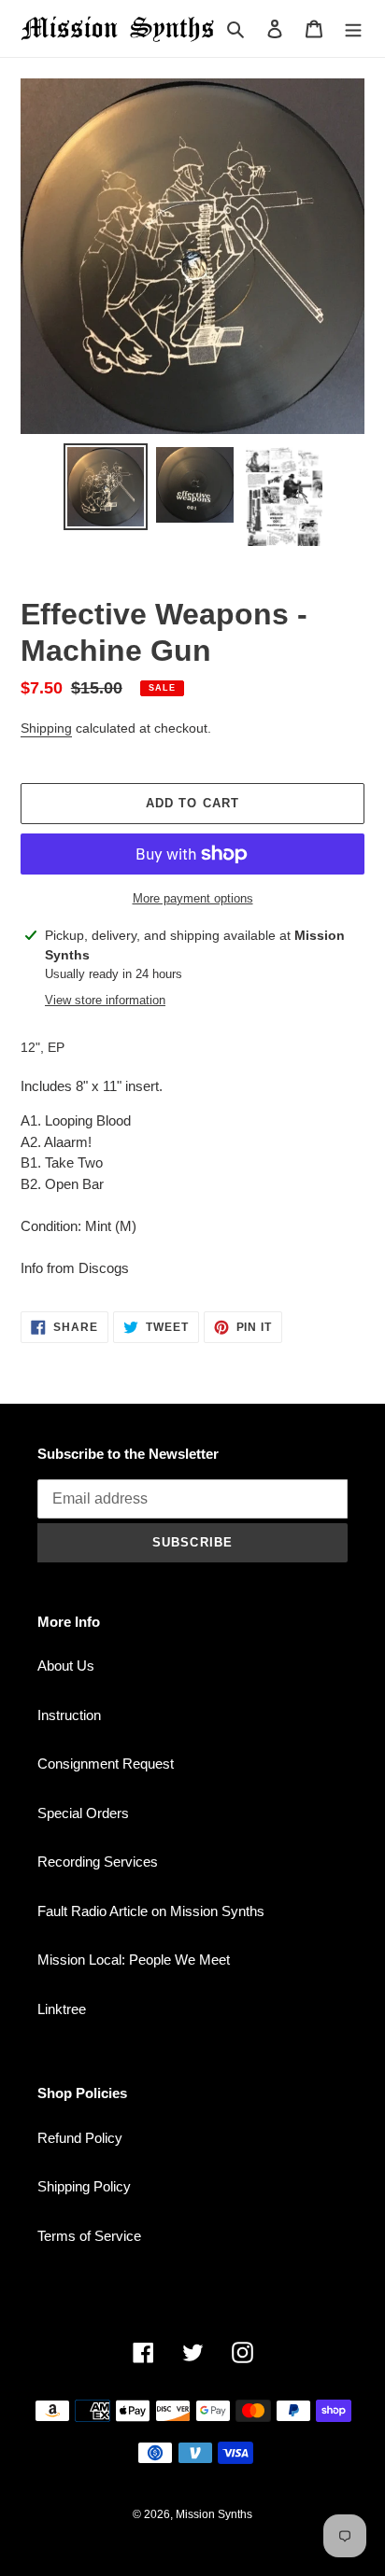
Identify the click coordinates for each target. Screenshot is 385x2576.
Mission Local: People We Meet (134, 1960)
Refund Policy (80, 2138)
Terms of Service (89, 2236)
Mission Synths (214, 2514)
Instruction (69, 1715)
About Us (66, 1666)
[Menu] (353, 28)
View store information (105, 1000)
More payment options (193, 898)
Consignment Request (106, 1764)
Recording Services (98, 1862)
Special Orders (83, 1813)
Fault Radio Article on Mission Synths (151, 1911)
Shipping (46, 728)
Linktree (62, 2009)
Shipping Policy (84, 2186)
